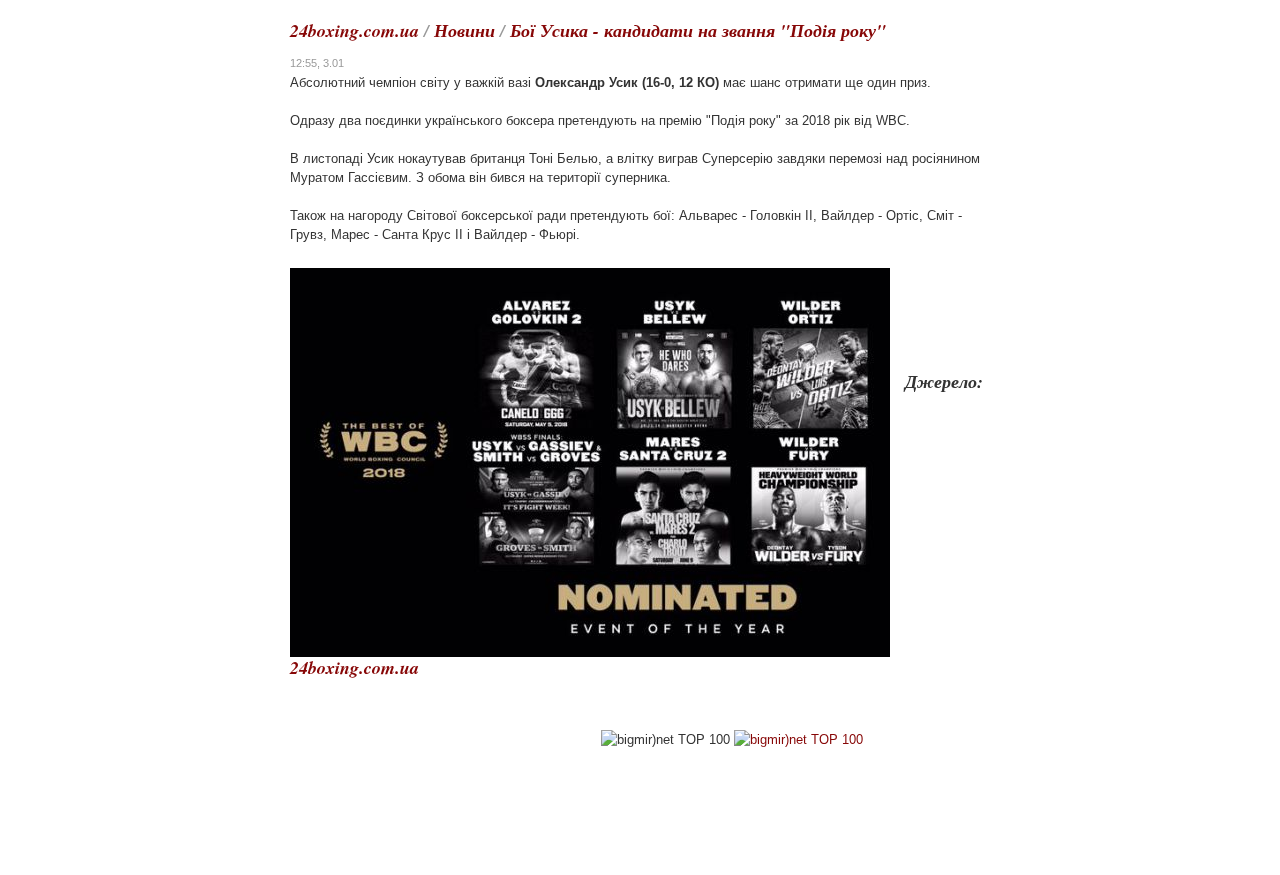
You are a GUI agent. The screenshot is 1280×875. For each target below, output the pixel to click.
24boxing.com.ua (354, 30)
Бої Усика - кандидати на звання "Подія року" (698, 30)
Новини (464, 30)
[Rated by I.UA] (461, 739)
